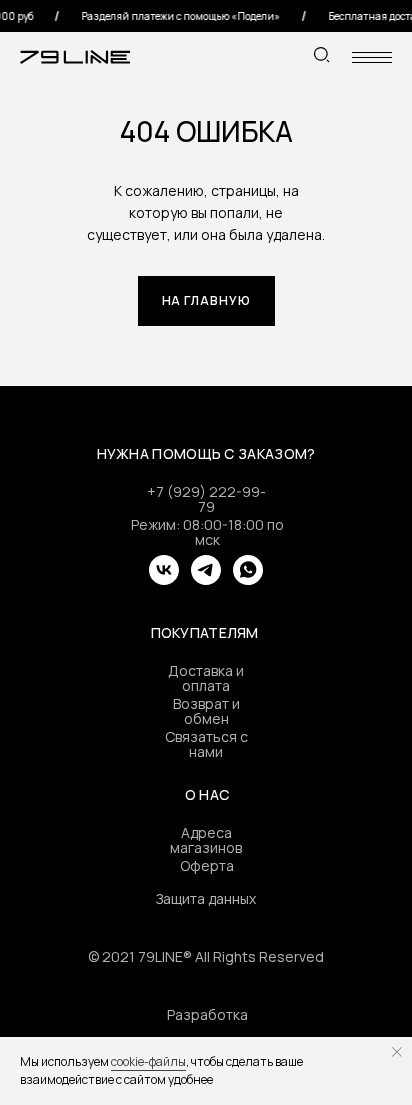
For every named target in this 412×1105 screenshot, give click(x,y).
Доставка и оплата (206, 678)
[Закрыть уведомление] (397, 1052)
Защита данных (206, 898)
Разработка (207, 1014)
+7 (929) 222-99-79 (206, 499)
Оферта (207, 865)
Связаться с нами (206, 744)
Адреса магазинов (206, 840)
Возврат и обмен (206, 711)
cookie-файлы (148, 1061)
